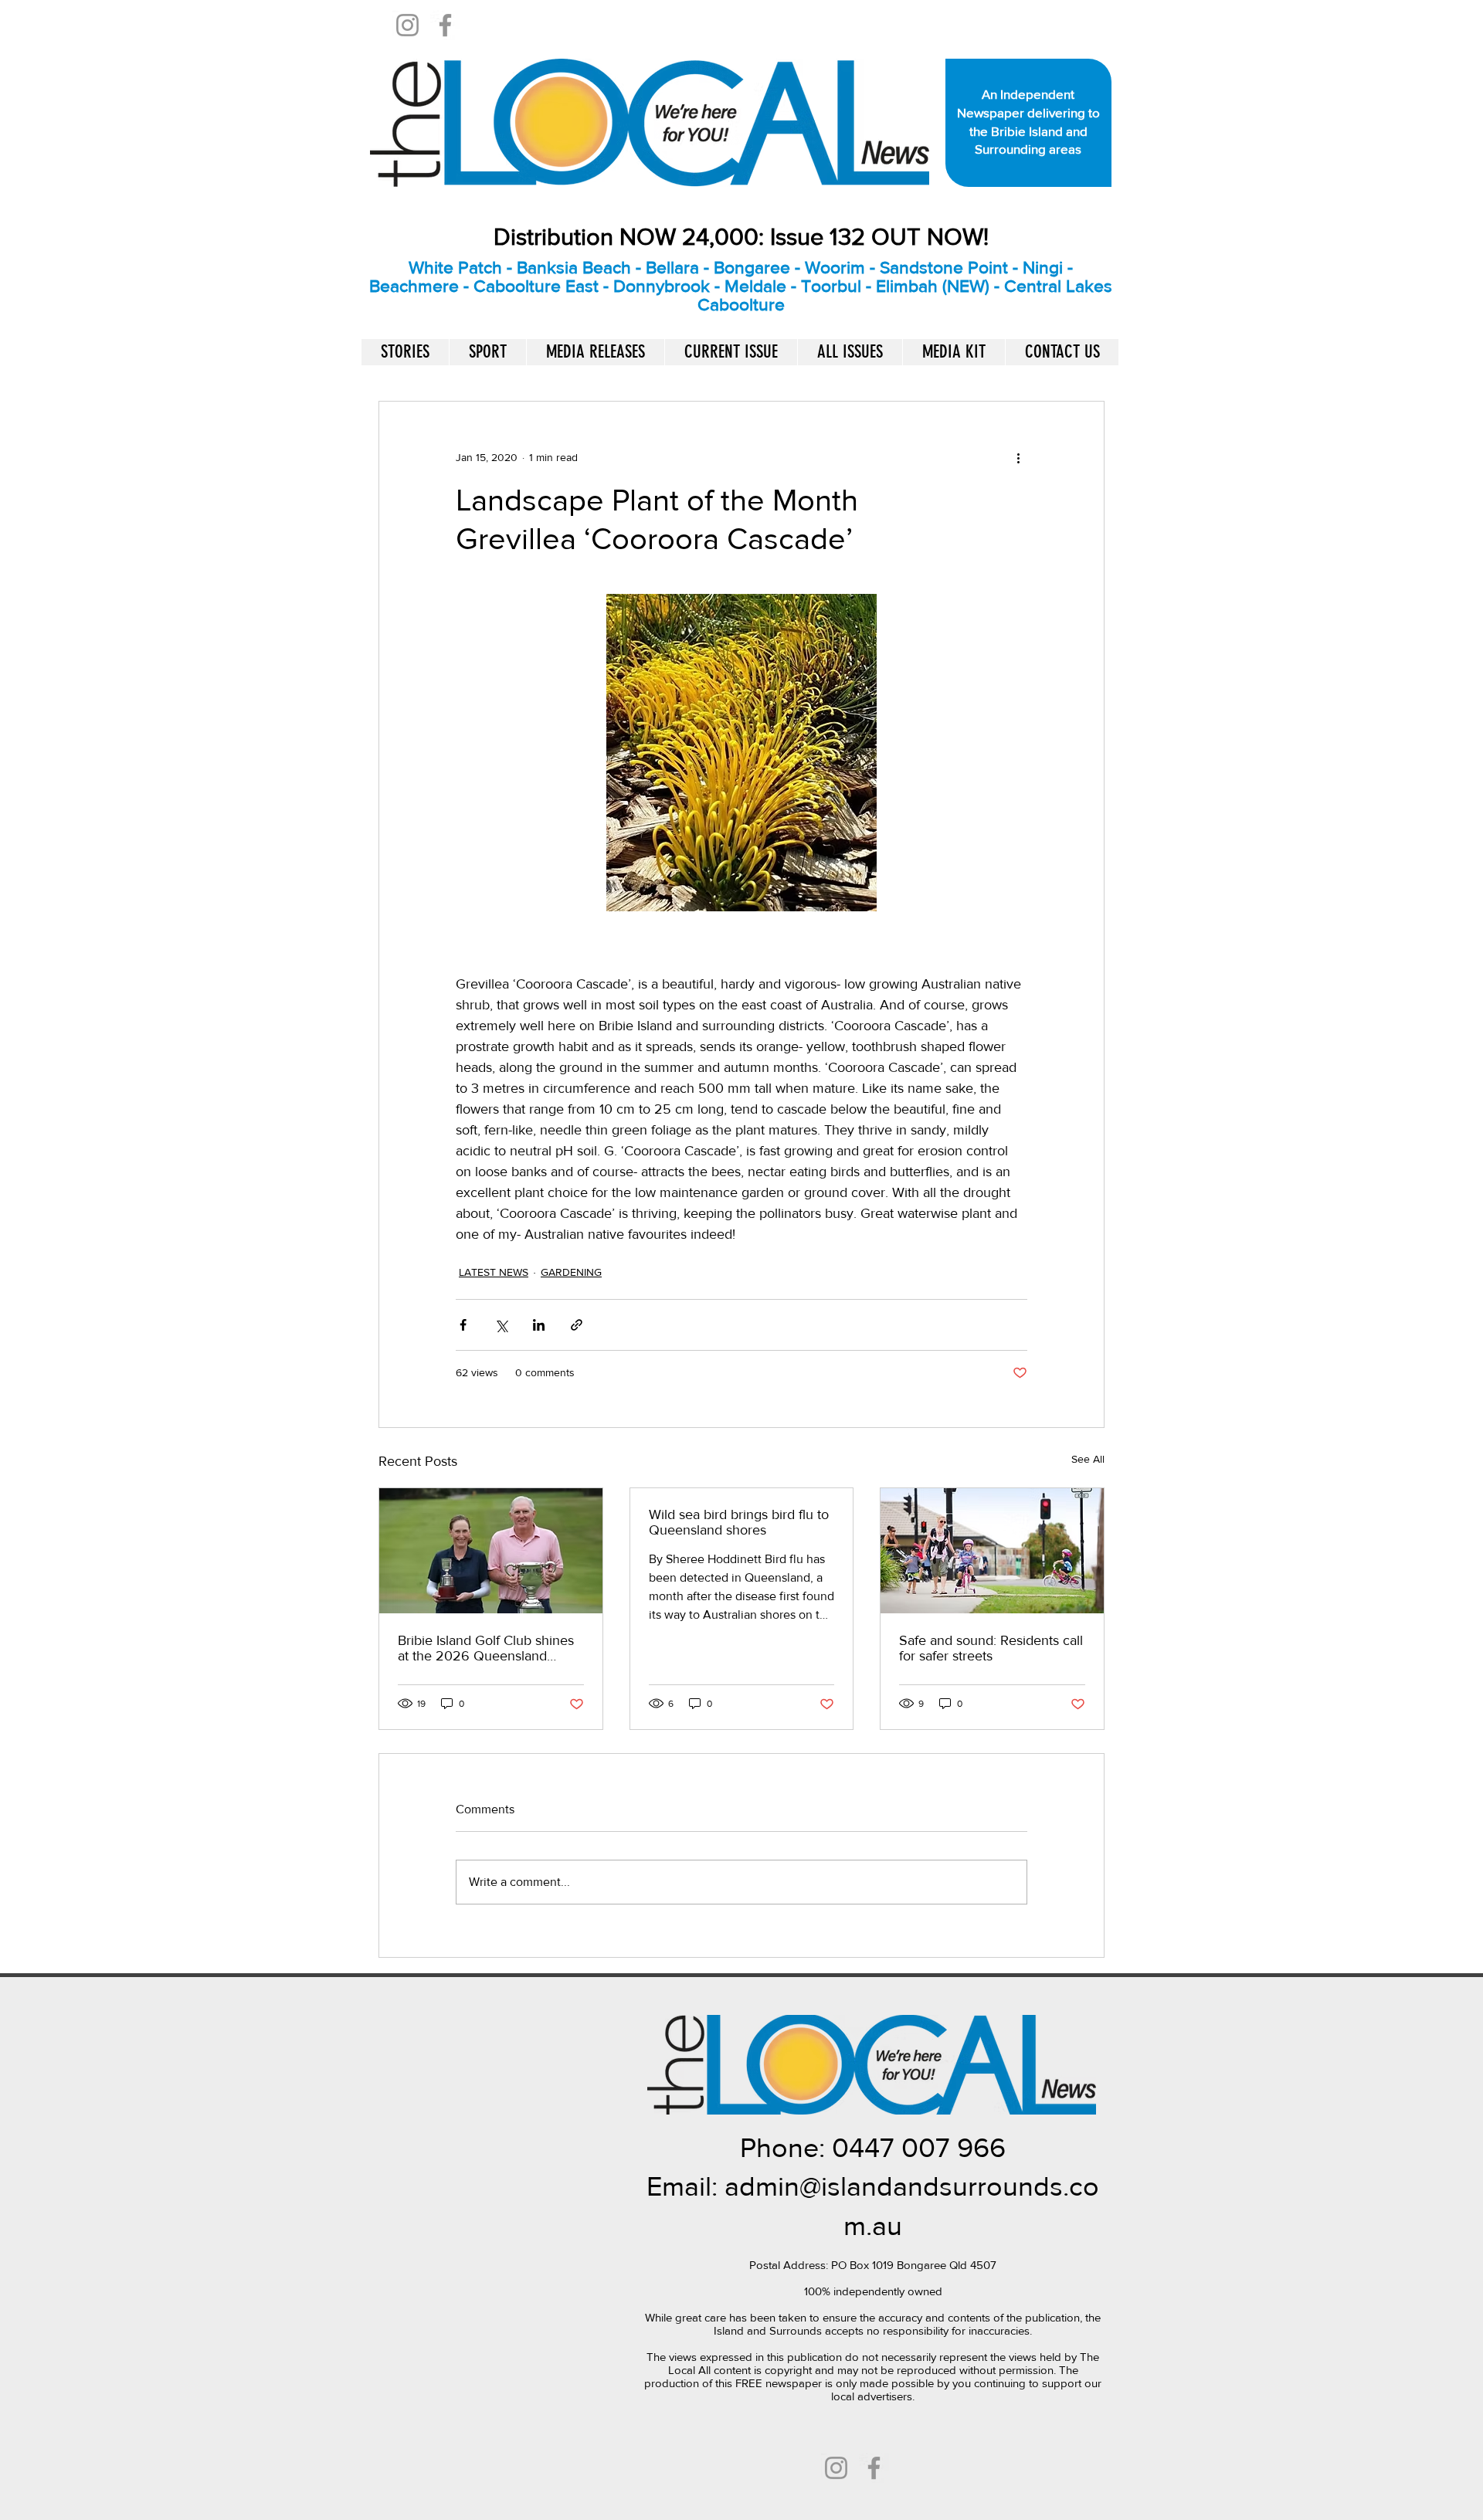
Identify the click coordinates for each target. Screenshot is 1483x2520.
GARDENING (571, 1272)
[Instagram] (407, 25)
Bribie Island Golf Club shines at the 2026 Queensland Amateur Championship (486, 1648)
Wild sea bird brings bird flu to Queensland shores (739, 1522)
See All (1088, 1459)
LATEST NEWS (494, 1272)
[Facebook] (445, 25)
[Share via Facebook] (463, 1325)
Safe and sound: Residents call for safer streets (991, 1648)
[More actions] (1018, 457)
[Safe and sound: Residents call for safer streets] (992, 1551)
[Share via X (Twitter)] (501, 1325)
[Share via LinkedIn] (539, 1325)
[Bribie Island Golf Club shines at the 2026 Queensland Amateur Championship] (491, 1551)
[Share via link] (577, 1325)
